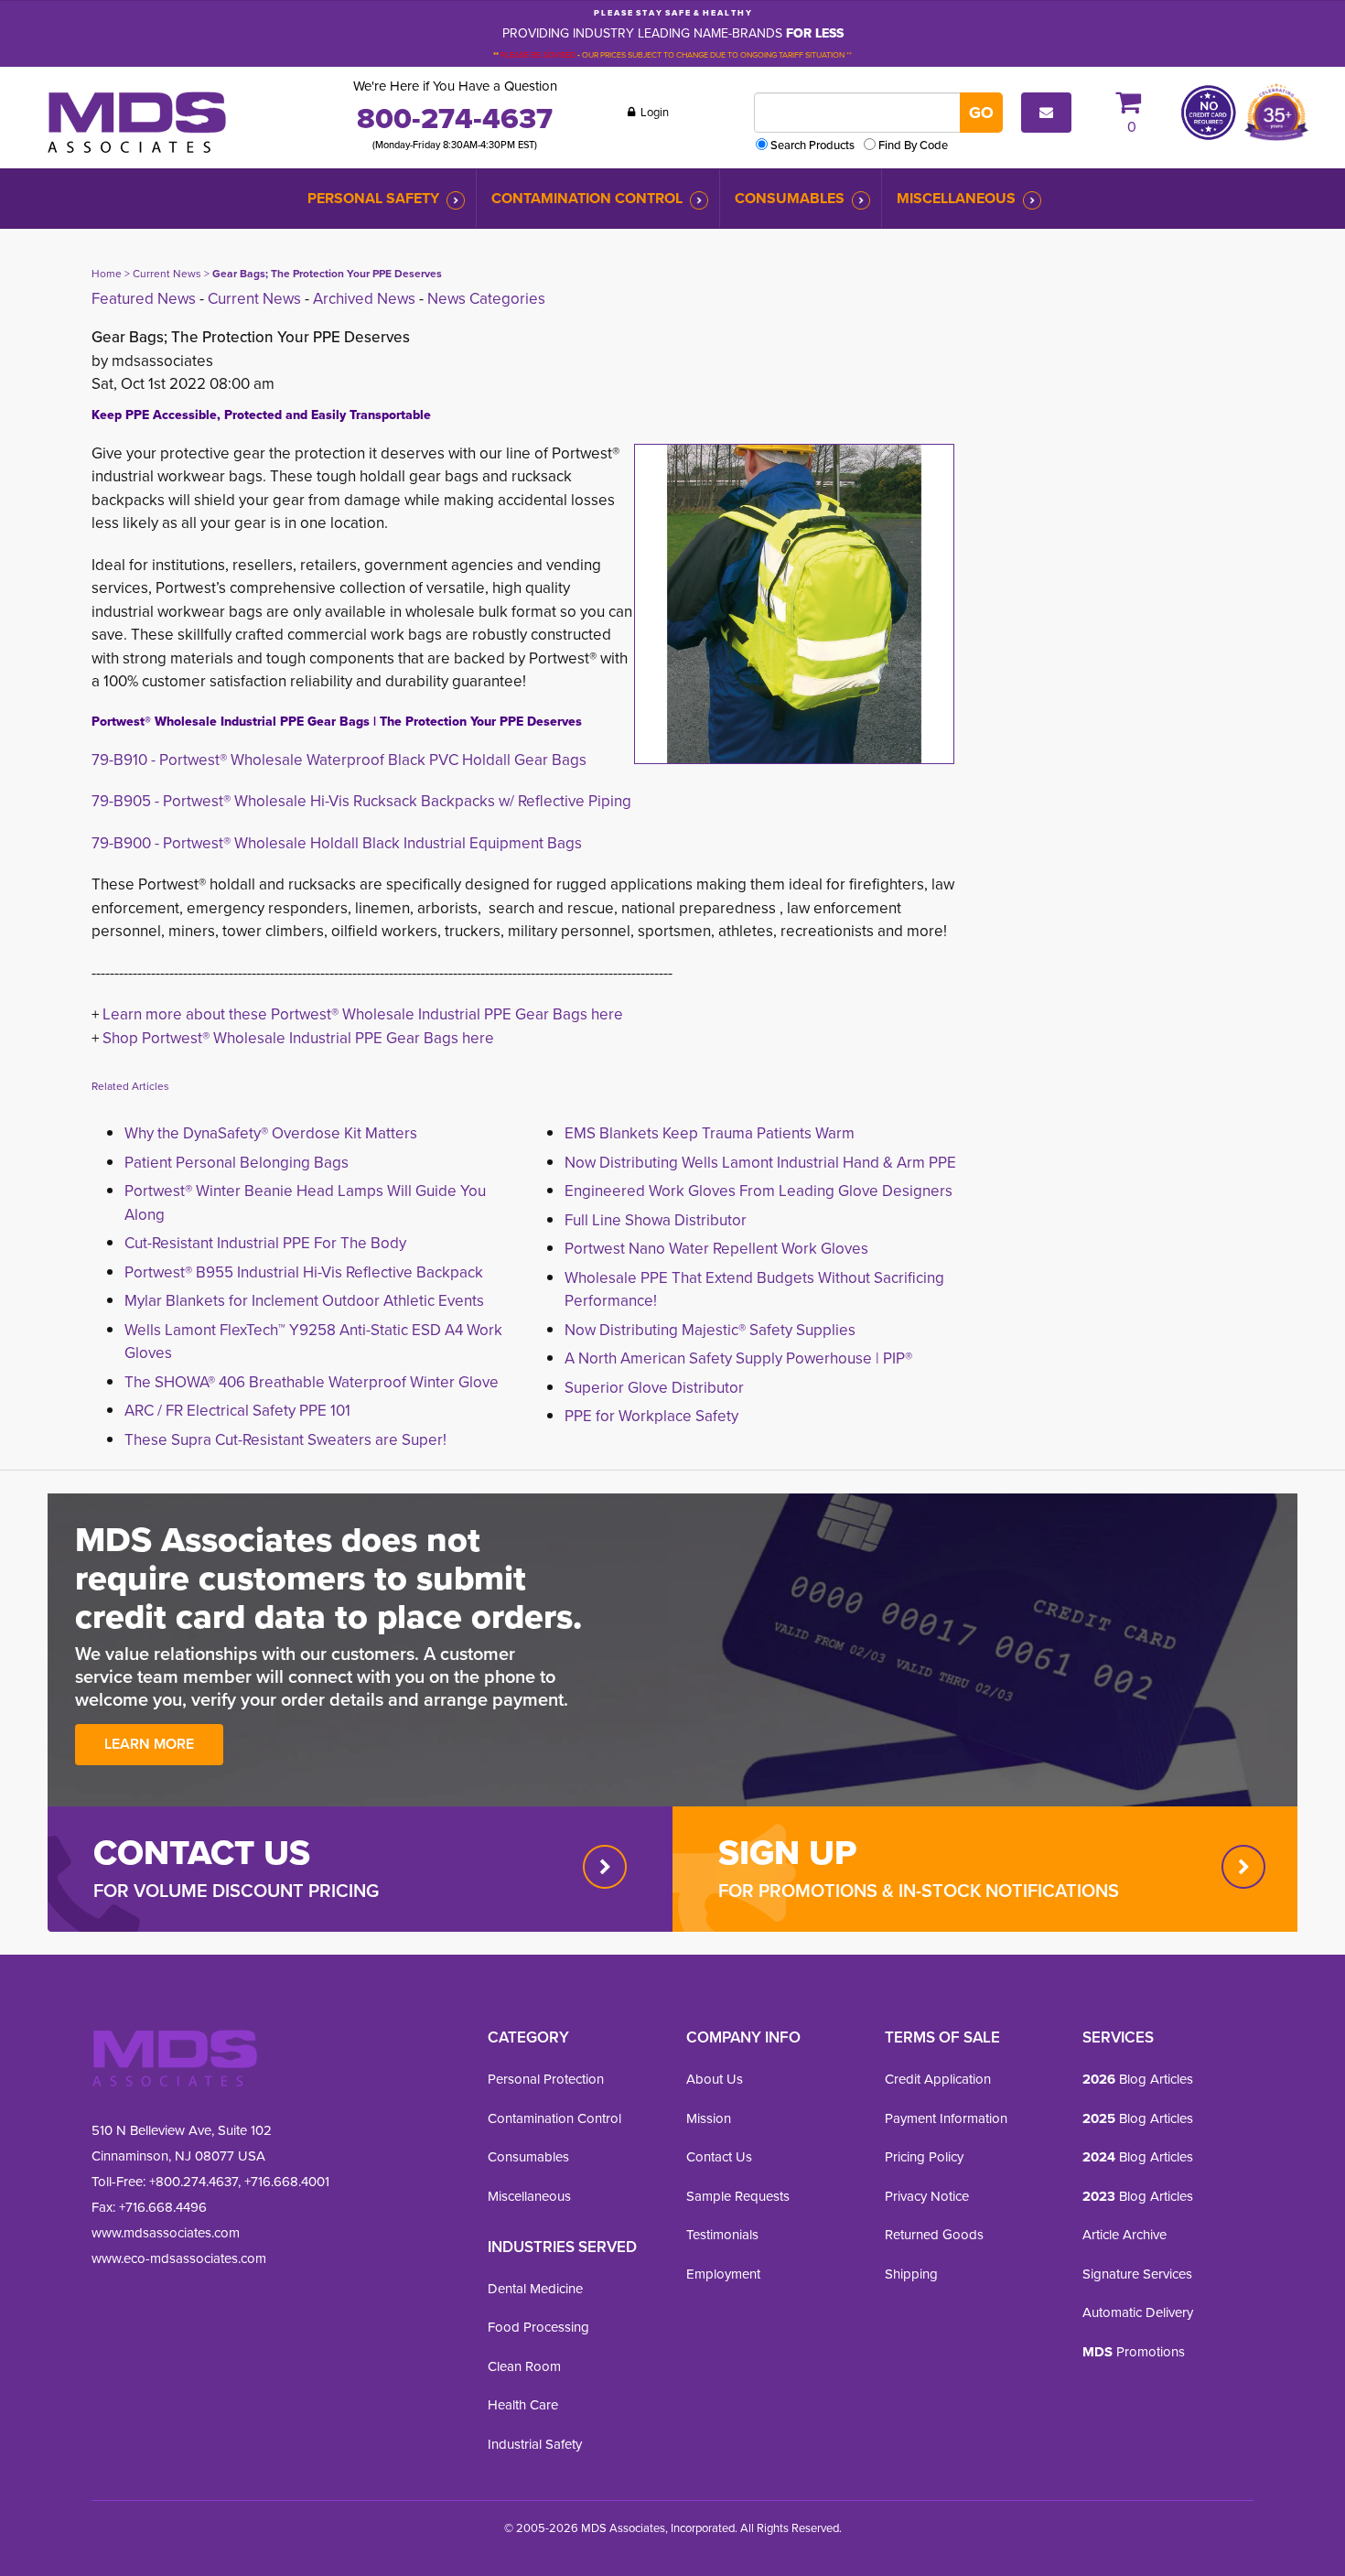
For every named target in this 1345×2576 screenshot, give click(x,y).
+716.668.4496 (163, 2207)
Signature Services (1137, 2274)
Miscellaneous (956, 198)
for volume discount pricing (236, 1890)
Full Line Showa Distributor (656, 1220)
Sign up (787, 1852)
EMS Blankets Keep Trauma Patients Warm (710, 1133)
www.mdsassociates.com (166, 2232)
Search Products (812, 145)
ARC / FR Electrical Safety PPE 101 (237, 1410)
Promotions (1134, 2351)
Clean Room (524, 2366)
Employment (723, 2274)
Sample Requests (738, 2196)
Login (653, 112)
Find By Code (913, 145)
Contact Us (719, 2156)
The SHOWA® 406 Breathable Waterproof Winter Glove (312, 1382)
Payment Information (946, 2118)
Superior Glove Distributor (654, 1387)
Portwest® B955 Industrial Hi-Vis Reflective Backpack (304, 1272)
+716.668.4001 (287, 2181)
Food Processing (538, 2327)
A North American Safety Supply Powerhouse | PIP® (738, 1358)
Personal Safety (373, 198)
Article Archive (1124, 2234)
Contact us (202, 1852)
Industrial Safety (535, 2444)
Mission (709, 2118)
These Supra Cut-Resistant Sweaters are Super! (285, 1439)
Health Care (523, 2404)
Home (107, 273)
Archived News (364, 298)
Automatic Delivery (1138, 2312)
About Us (715, 2079)
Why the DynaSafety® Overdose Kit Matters (271, 1133)
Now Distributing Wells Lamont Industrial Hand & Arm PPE (760, 1162)
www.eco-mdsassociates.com (179, 2258)
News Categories (486, 298)
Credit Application (938, 2079)
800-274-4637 (455, 118)
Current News (167, 273)
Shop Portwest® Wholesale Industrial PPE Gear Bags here (298, 1038)
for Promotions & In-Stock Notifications (919, 1890)
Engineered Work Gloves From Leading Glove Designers (759, 1191)
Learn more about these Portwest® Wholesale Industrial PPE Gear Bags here (363, 1014)
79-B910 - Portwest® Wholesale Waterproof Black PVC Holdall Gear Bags (339, 760)
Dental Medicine (535, 2288)
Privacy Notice (927, 2196)
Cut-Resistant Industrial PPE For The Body (265, 1243)
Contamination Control (587, 198)
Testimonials (722, 2234)
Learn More (149, 1744)
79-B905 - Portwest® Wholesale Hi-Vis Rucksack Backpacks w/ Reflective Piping (361, 801)
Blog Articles (1138, 2079)
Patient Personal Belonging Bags (237, 1162)
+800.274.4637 (192, 2181)
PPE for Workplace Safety (651, 1416)
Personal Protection (546, 2079)
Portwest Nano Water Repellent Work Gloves (716, 1248)
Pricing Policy (924, 2156)
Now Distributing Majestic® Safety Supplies (710, 1330)
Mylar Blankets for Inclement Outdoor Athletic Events (304, 1300)
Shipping (911, 2274)
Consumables (790, 198)
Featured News (144, 298)
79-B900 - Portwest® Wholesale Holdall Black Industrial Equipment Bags (337, 843)
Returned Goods (934, 2234)
